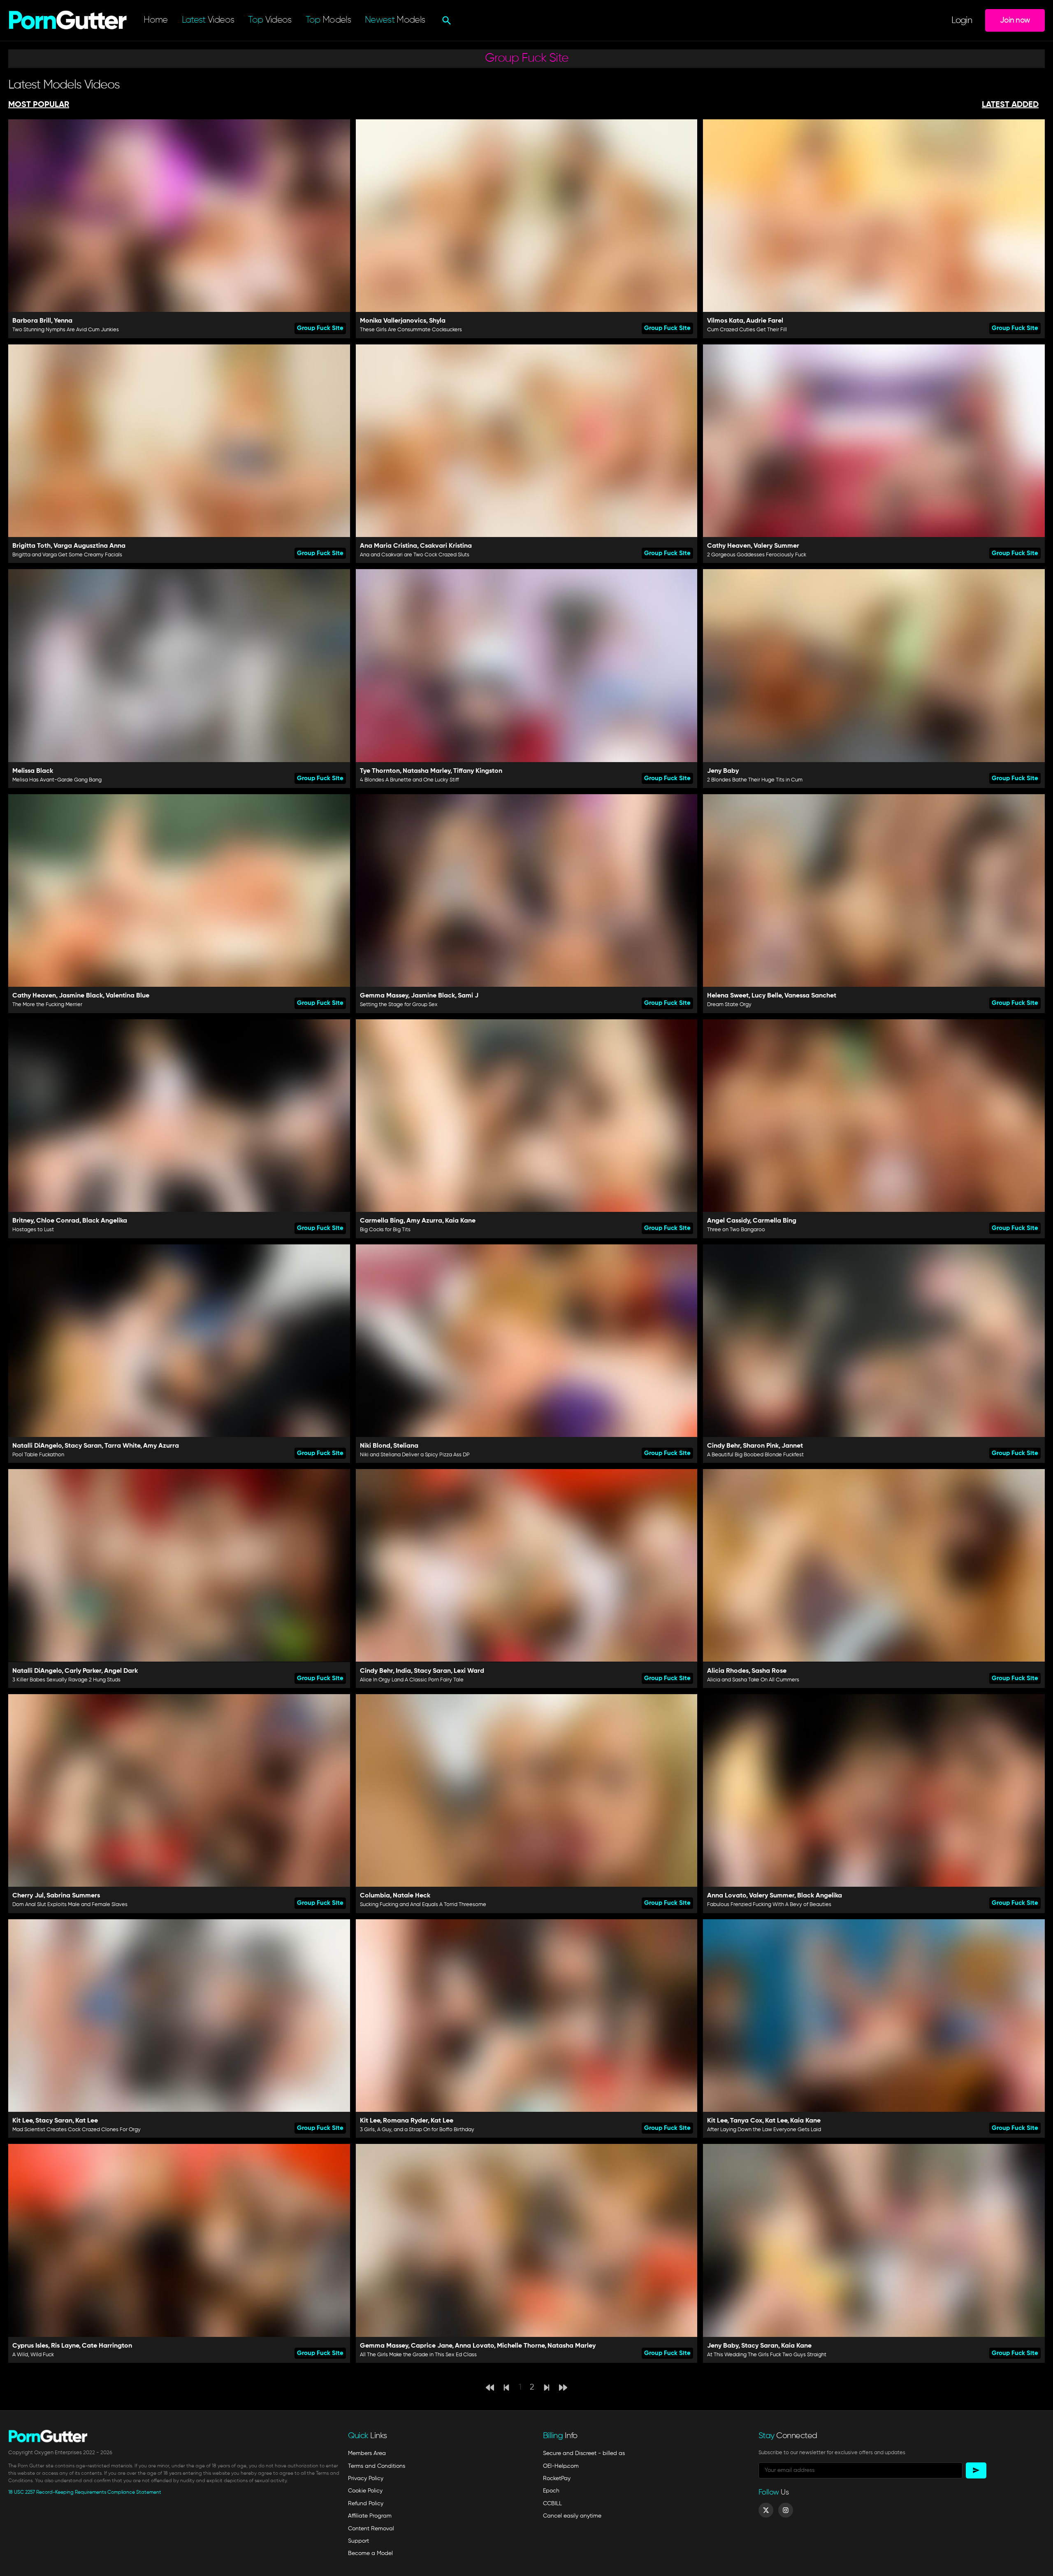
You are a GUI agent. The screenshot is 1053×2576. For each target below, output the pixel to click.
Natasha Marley (427, 771)
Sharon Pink (761, 1446)
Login (962, 21)
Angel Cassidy (728, 1221)
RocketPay (557, 2478)
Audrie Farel (765, 321)
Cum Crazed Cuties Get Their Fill (747, 330)
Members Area (367, 2453)
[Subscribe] (976, 2470)
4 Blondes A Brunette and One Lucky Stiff (409, 780)
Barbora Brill (32, 321)
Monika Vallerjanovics (393, 321)
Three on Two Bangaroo (736, 1230)
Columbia (375, 1896)
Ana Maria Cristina (388, 546)
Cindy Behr (724, 1446)
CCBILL (552, 2504)
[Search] (446, 21)
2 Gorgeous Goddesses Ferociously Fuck (757, 555)
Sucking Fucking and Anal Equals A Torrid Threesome (423, 1905)
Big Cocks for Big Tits (385, 1230)
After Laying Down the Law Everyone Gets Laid (764, 2130)
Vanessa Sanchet (810, 996)
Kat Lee (87, 2121)
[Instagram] (786, 2510)
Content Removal (371, 2529)
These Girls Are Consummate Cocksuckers (411, 330)
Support (358, 2541)
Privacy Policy (366, 2478)
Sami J (468, 996)
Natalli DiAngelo (37, 1446)
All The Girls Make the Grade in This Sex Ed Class (418, 2355)
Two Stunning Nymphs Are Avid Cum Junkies (66, 330)
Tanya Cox (746, 2121)
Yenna (63, 321)
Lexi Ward (469, 1671)
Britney (23, 1221)
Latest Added (1010, 105)
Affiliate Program (370, 2516)
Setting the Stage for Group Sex (399, 1005)
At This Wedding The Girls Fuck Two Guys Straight (767, 2355)
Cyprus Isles (30, 2346)
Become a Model (370, 2553)
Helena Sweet (728, 996)
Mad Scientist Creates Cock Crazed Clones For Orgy (77, 2130)
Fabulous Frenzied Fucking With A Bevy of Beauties (769, 1905)
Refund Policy (366, 2504)
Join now (1015, 20)
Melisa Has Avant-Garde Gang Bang (57, 780)
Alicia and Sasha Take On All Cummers (753, 1680)
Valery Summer (776, 546)
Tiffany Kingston (478, 771)
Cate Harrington (107, 2346)
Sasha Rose (769, 1671)
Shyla (437, 321)
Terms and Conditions (377, 2466)
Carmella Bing (382, 1221)
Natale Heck (412, 1896)
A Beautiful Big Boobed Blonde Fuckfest (755, 1455)
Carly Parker (83, 1671)
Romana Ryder (405, 2121)
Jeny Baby (723, 771)
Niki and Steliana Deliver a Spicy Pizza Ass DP (415, 1455)
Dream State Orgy (729, 1005)
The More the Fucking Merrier (47, 1005)
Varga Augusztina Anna (89, 546)
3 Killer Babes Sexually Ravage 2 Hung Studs (66, 1680)
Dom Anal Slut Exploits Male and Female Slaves (70, 1905)
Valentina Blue (128, 996)
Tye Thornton (380, 771)
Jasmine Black (81, 996)
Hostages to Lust (33, 1230)
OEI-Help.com (561, 2466)
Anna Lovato (727, 1896)
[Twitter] (766, 2510)
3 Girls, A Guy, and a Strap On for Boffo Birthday (417, 2130)
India (403, 1671)
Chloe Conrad (58, 1221)
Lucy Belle (767, 996)
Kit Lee (22, 2121)
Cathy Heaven (729, 546)
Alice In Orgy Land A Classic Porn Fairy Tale (412, 1680)
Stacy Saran (83, 1446)
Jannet (792, 1446)
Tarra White (122, 1446)
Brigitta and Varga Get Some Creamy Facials (67, 555)
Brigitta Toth (31, 546)
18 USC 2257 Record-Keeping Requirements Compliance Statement (85, 2492)
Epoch (551, 2491)
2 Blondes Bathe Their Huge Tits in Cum (755, 780)
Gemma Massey (384, 996)
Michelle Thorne (521, 2346)
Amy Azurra (424, 1221)
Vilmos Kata (725, 321)
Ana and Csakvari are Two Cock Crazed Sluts (415, 555)
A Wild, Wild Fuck (33, 2355)
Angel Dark (121, 1671)
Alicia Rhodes (728, 1671)
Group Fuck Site (320, 328)
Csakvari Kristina (446, 546)
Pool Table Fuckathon (38, 1455)
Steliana (406, 1446)
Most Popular (39, 105)
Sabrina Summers (73, 1896)
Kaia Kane (460, 1221)
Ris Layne (65, 2346)
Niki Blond (375, 1446)
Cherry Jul (28, 1896)
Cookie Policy (365, 2491)
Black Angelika (105, 1221)
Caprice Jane (431, 2346)
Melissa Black (33, 771)
